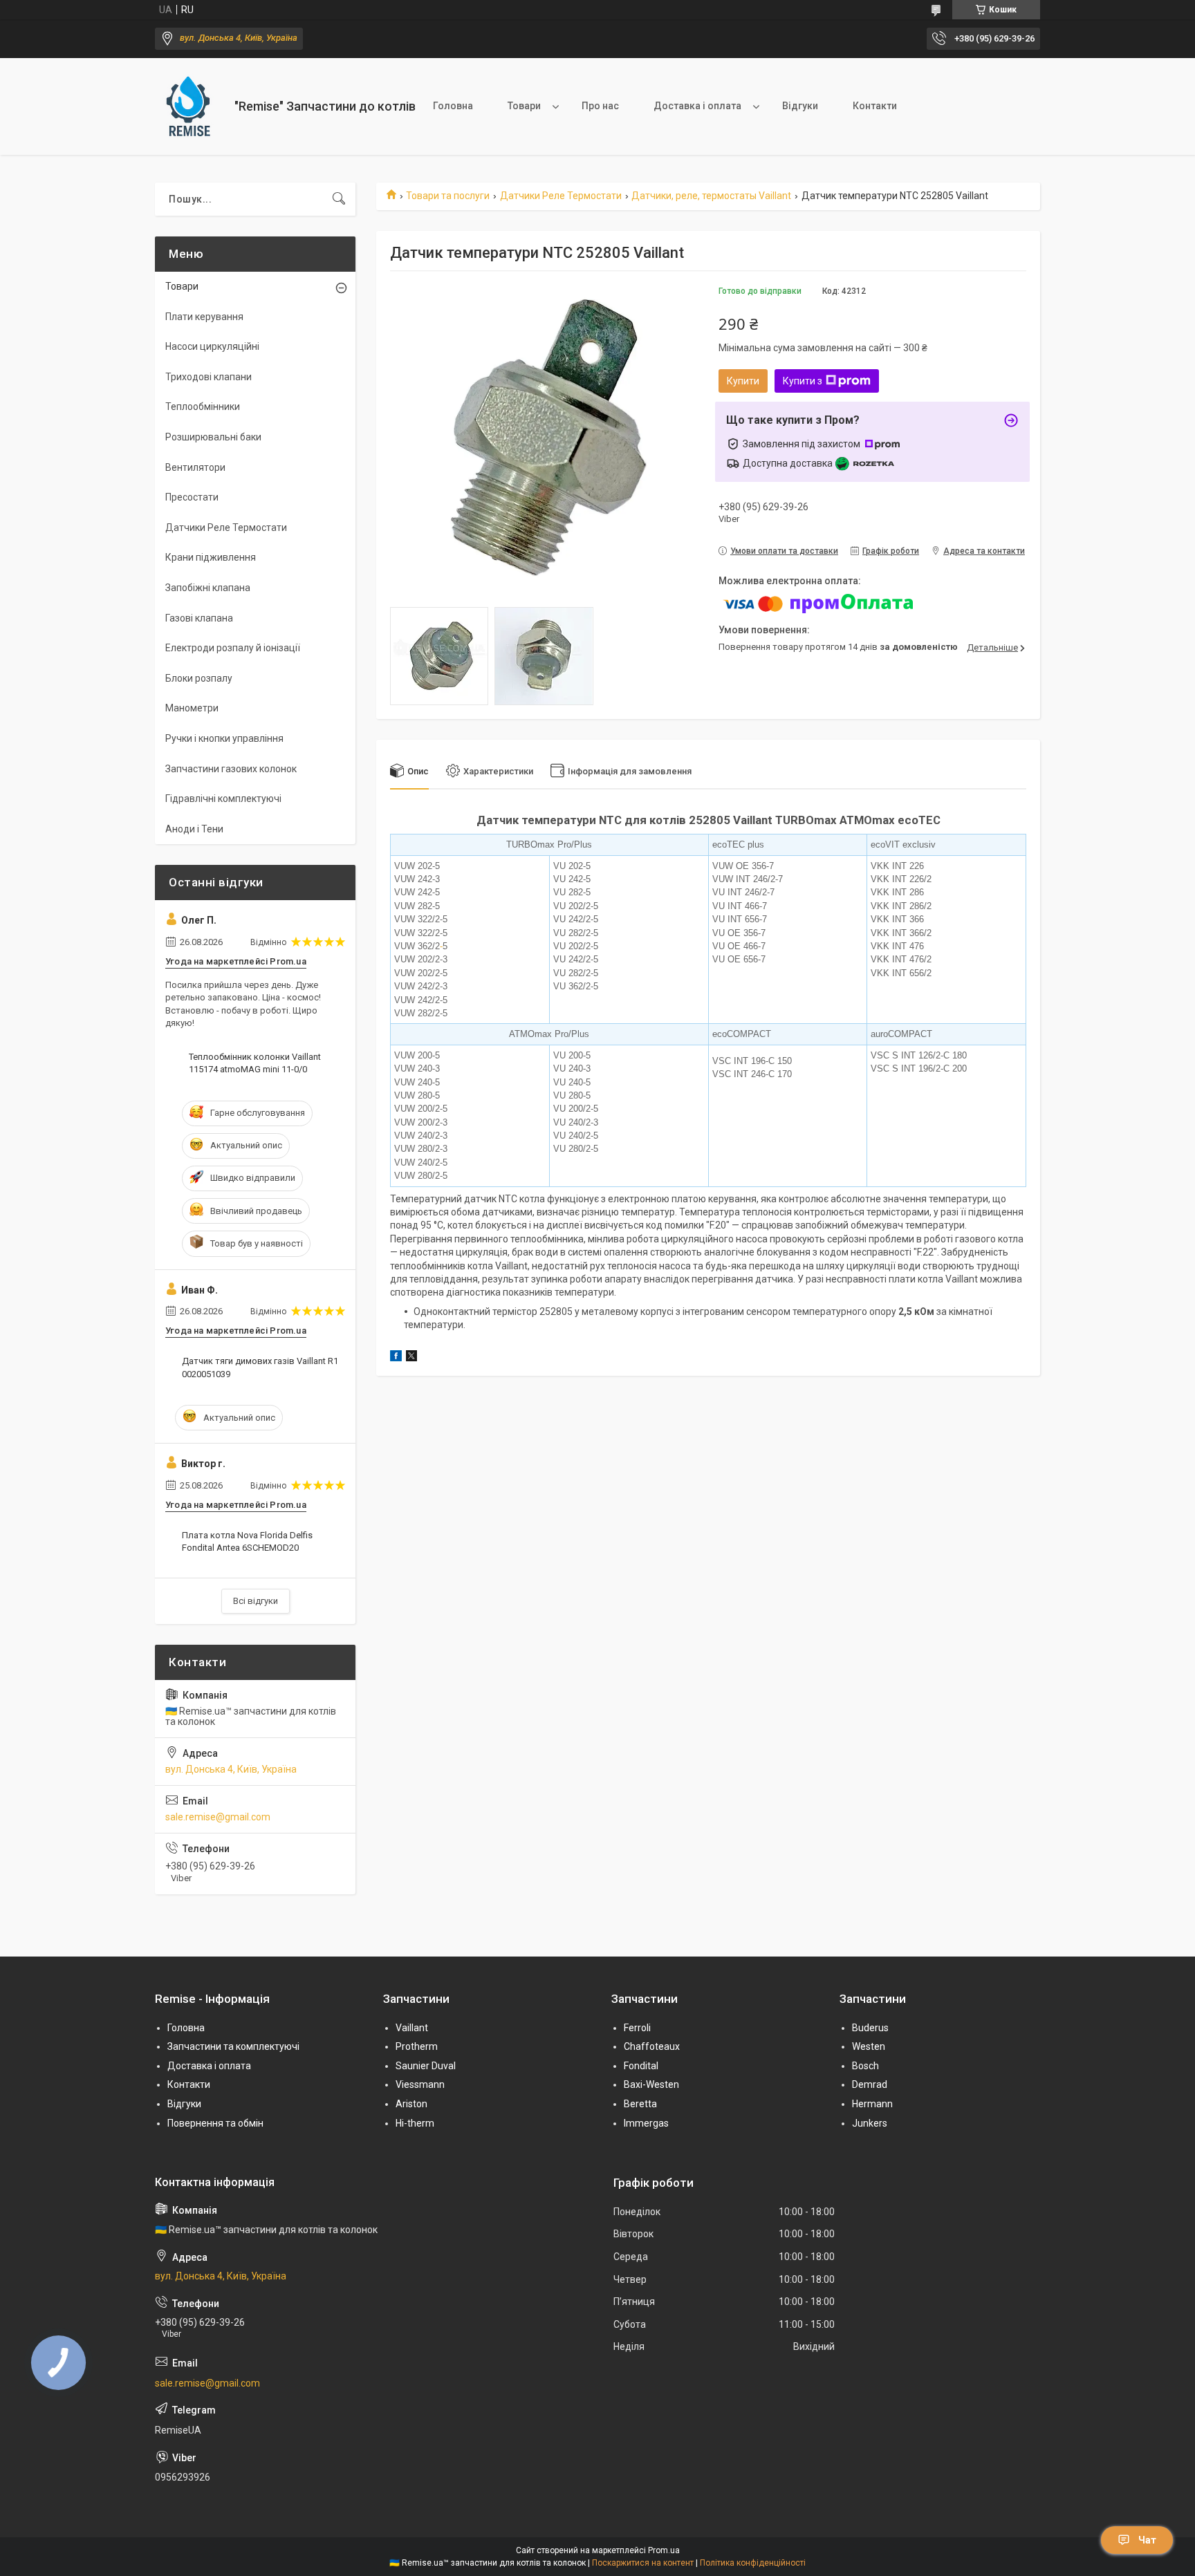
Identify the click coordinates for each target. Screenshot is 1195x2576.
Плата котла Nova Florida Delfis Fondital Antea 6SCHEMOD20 (247, 1541)
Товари (524, 106)
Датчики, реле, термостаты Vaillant (711, 196)
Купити (743, 381)
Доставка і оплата (697, 106)
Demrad (870, 2084)
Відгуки (800, 106)
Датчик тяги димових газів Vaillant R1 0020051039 (260, 1367)
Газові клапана (199, 618)
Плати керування (204, 317)
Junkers (870, 2123)
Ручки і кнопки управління (224, 738)
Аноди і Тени (194, 829)
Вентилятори (195, 467)
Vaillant (412, 2028)
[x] (411, 1358)
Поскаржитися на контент (643, 2563)
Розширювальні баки (213, 437)
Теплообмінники (203, 407)
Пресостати (192, 497)
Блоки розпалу (199, 678)
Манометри (192, 708)
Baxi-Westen (651, 2084)
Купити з (803, 381)
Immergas (646, 2123)
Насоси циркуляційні (212, 346)
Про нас (600, 106)
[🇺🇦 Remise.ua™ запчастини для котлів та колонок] (189, 106)
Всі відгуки (256, 1601)
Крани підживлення (211, 557)
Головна (453, 106)
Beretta (640, 2104)
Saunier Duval (426, 2066)
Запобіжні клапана (208, 588)
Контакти (875, 106)
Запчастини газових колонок (231, 769)
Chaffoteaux (652, 2046)
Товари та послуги (448, 196)
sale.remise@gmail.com (218, 1817)
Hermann (872, 2104)
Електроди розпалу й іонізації (233, 648)
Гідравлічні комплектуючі (223, 799)
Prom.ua (664, 2550)
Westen (869, 2046)
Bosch (865, 2066)
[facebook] (396, 1358)
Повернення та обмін (215, 2123)
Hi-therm (415, 2123)
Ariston (411, 2104)
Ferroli (637, 2028)
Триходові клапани (209, 377)
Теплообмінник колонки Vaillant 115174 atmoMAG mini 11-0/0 (255, 1063)
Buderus (870, 2028)
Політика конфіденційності (753, 2563)
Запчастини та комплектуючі (233, 2046)
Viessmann (420, 2084)
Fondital (641, 2066)
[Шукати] (339, 199)
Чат (1147, 2540)
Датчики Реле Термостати (561, 196)
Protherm (417, 2046)
